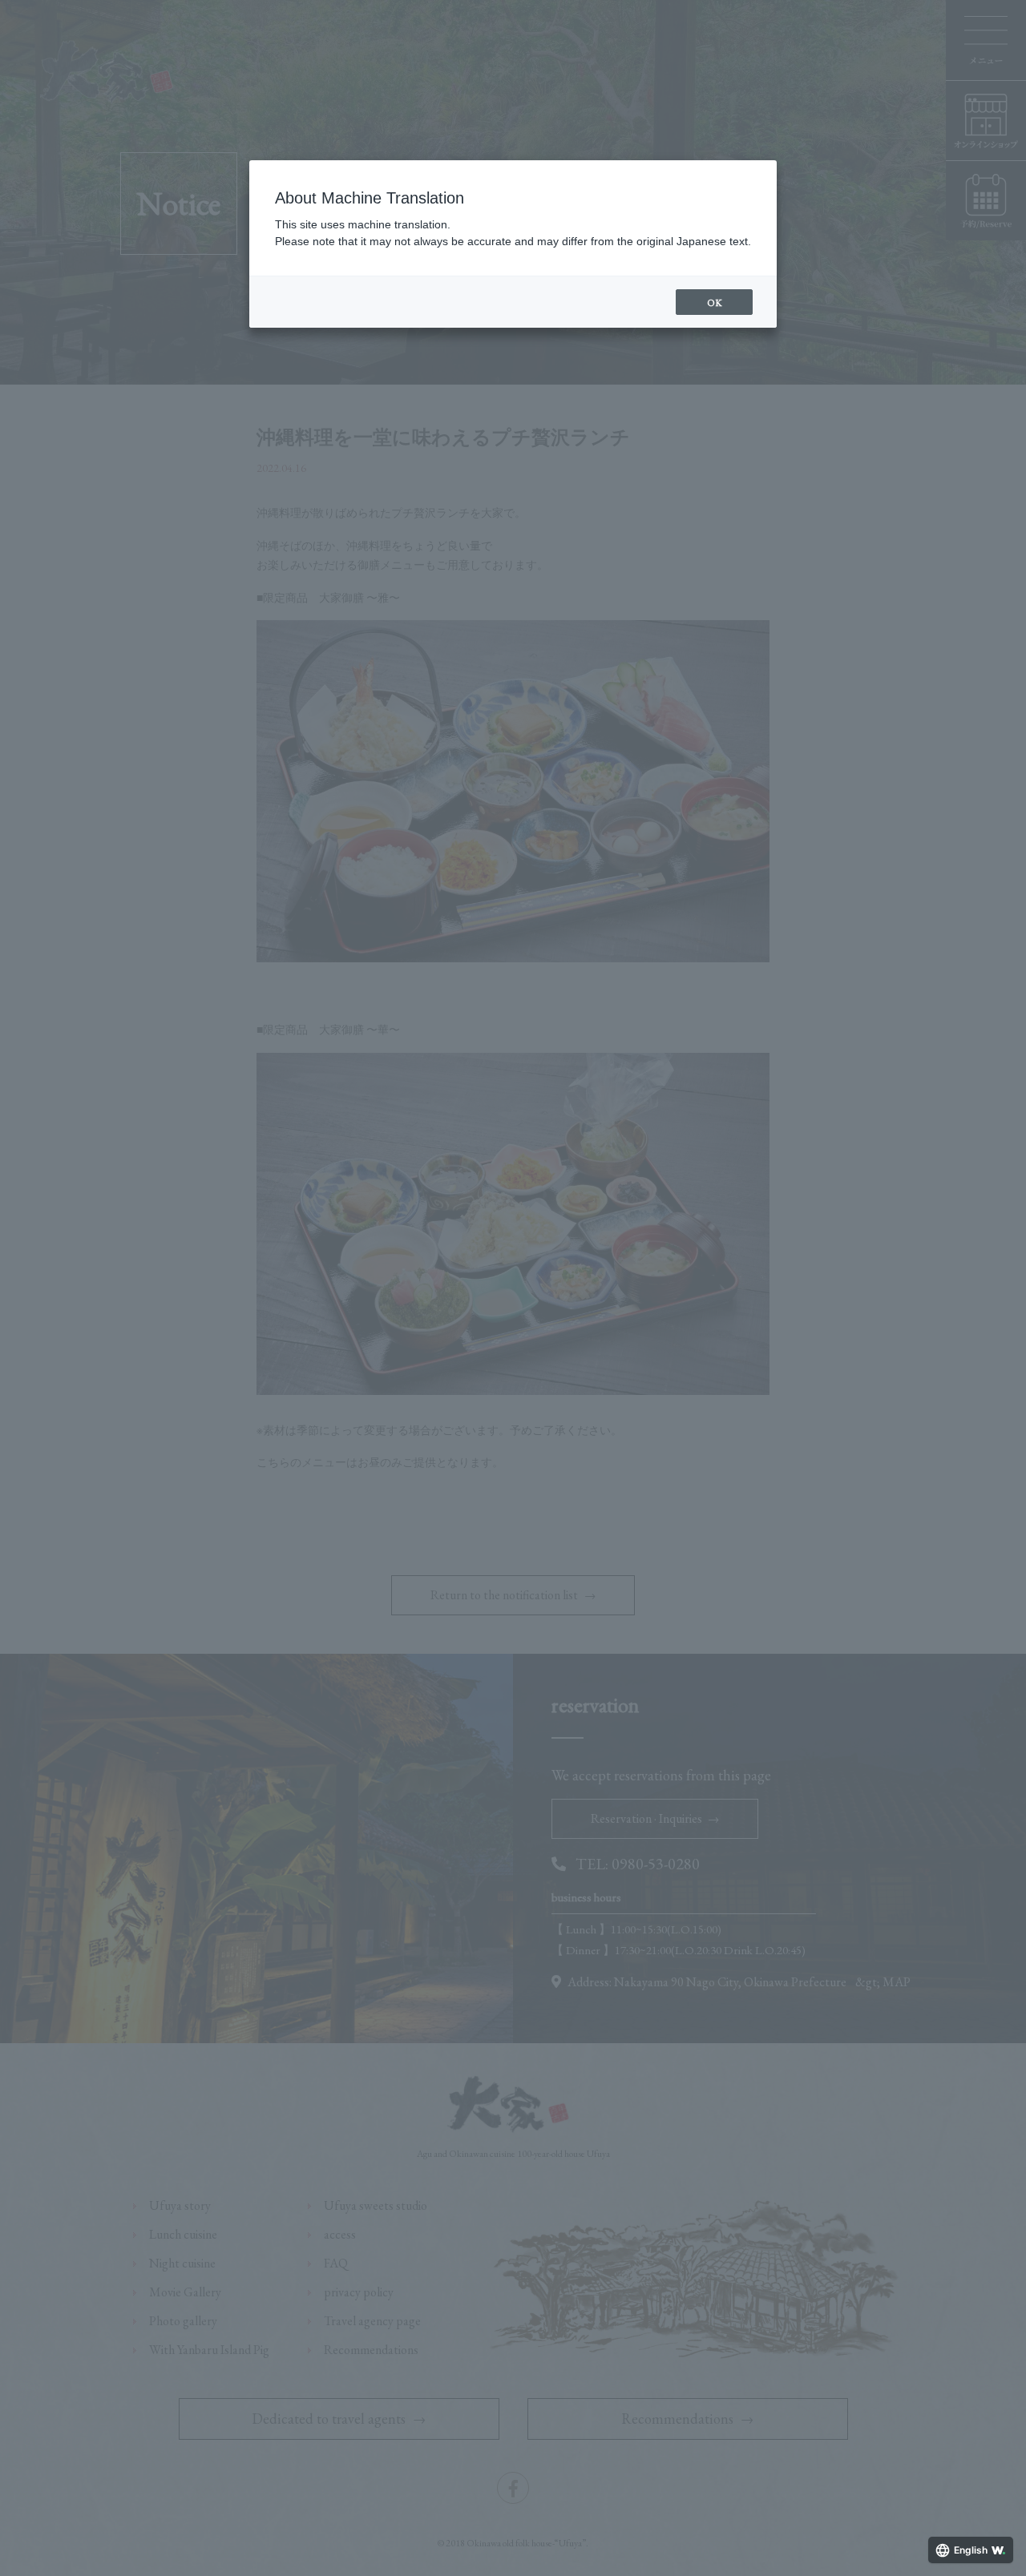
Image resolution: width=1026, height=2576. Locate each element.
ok (715, 303)
